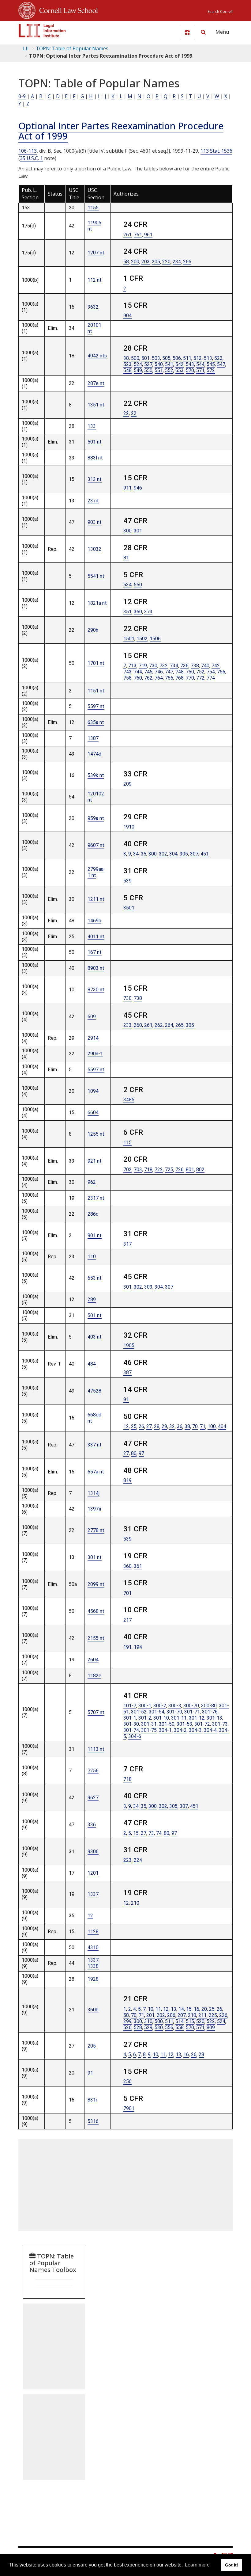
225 (213, 2015)
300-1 (145, 1706)
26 (141, 1426)
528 (138, 2027)
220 (166, 262)
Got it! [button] (232, 2565)
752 (200, 672)
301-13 (214, 1718)
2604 (93, 1660)
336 (92, 1825)
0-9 (22, 96)
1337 (93, 1894)
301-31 (149, 1724)
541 (169, 364)
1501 (129, 639)
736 (184, 666)
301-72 (202, 1724)
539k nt (96, 775)
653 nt (95, 1278)
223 (127, 1860)
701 (127, 1593)
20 (204, 2009)
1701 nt (96, 663)
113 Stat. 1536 (216, 151)
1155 (93, 208)
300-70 (191, 1706)
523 (127, 364)
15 (136, 1833)
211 (202, 2015)
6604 (93, 1113)
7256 (93, 1771)
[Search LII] (203, 32)
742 (216, 666)
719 (143, 666)
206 (171, 2015)
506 (177, 358)
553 (180, 370)
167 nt (95, 952)
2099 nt (96, 1584)
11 (158, 2009)
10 (151, 2009)
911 (127, 488)
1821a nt (97, 603)
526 (127, 2027)
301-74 (131, 1730)
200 (135, 262)
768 (180, 678)
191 (127, 1647)
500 (135, 358)
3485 (129, 1100)
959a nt (96, 818)
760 (138, 678)
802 (200, 1170)
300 (127, 531)
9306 (93, 1852)
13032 (94, 549)
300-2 (160, 1706)
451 (205, 854)
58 (126, 262)
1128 (93, 1932)
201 (150, 2015)
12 (126, 1426)
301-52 (139, 1712)
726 (180, 1170)
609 (92, 1017)
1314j (94, 1493)
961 (148, 235)
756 (221, 672)
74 (159, 1833)
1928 (93, 1979)
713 (132, 666)
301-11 (179, 1718)
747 (169, 672)
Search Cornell (220, 11)
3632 (93, 307)
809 (211, 2027)
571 (200, 370)
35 (144, 854)
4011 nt (96, 937)
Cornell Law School (67, 10)
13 (174, 2009)
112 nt (95, 280)
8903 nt (96, 968)
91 (126, 1399)
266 (187, 262)
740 (205, 666)
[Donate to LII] (187, 32)
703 (138, 1170)
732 (164, 666)
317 (127, 1244)
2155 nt (96, 1638)
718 (148, 1170)
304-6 (135, 1736)
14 (181, 2009)
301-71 (192, 1712)
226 (223, 2015)
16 (197, 2009)
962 (92, 1182)
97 (141, 1453)
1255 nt (96, 1134)
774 (211, 678)
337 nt (95, 1445)
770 (190, 678)
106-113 (28, 151)
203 (146, 262)
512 (198, 358)
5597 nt (96, 706)
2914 (93, 1038)
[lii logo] (42, 31)
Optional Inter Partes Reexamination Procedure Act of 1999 (121, 131)
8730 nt (96, 990)
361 (138, 1566)
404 (222, 1426)
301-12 (197, 1718)
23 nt (93, 501)
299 (127, 2021)
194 (138, 1647)
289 (92, 1299)
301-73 (220, 1724)
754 (211, 672)
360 (138, 612)
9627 (93, 1798)
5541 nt (96, 576)
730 (153, 666)
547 (221, 364)
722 (159, 1170)
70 (195, 1426)
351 (127, 612)
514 (180, 2021)
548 (127, 370)
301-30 (131, 1724)
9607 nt (96, 845)
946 (138, 488)
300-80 (209, 1706)
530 (159, 2027)
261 (127, 235)
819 (127, 1480)
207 (182, 2015)
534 (127, 585)
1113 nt (96, 1749)
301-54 (157, 1712)
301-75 (149, 1730)
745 (148, 672)
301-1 (130, 1718)
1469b (94, 921)
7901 (129, 2108)
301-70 (174, 1712)
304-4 (210, 1730)
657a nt (96, 1472)
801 (190, 1170)
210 (135, 1903)
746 (159, 672)
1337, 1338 (94, 1963)
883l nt (95, 458)
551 (159, 370)
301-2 (145, 1718)
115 (127, 1143)
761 (138, 235)
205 (156, 262)
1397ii (94, 1509)
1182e (94, 1676)
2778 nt (96, 1530)
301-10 (161, 1718)
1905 (129, 1345)
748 (180, 672)
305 (184, 854)
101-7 (130, 1706)
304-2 (180, 1730)
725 (169, 1170)
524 (138, 364)
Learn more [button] (197, 2565)
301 (138, 531)
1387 (93, 738)
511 (187, 358)
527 (148, 364)
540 (159, 364)
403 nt (95, 1337)
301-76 (210, 1712)
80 (134, 1453)
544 (200, 364)
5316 (93, 2121)
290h (93, 630)
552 (169, 370)
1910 (129, 827)
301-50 (167, 1724)
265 (180, 1025)
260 (138, 1025)
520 (200, 2021)
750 (190, 672)
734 (174, 666)
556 (169, 2027)
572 (211, 370)
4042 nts (97, 356)
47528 (94, 1391)
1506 (155, 639)
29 (164, 1426)
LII (26, 48)
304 (173, 854)
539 (127, 881)
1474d (94, 754)
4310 (93, 1947)
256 (127, 2081)
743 (127, 672)
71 (203, 1426)
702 (127, 1170)
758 (127, 678)
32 (172, 1426)
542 (180, 364)
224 (138, 1860)
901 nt (95, 1235)
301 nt (95, 1557)
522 (218, 358)
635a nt (96, 722)
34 (136, 854)
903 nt (95, 522)
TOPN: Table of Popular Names (72, 48)
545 (211, 364)
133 (92, 426)
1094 (93, 1091)
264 (169, 1025)
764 (159, 678)
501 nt (95, 442)
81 (126, 558)
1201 (93, 1873)
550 (148, 370)
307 (194, 854)
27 (149, 1426)
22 (126, 413)
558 (180, 2027)
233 (127, 1025)
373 (148, 612)
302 (163, 854)
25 (134, 1426)
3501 (129, 908)
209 (127, 784)
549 (138, 370)
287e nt (96, 383)
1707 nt (96, 253)
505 (166, 358)
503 (156, 358)
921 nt (95, 1161)
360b (93, 2010)
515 (190, 2021)
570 (190, 370)
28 (157, 1426)
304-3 (195, 1730)
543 (190, 364)
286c (93, 1214)
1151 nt (96, 691)
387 (127, 1372)
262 (159, 1025)
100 (212, 1426)
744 (138, 672)
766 (169, 678)
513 (208, 358)
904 (127, 316)
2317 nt (96, 1198)
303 (148, 1287)
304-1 (165, 1730)
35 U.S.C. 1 (31, 158)
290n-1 (95, 1054)
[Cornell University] (27, 10)
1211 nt (96, 899)
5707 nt (96, 1712)
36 (180, 1426)
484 (92, 1364)
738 (195, 666)
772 (200, 678)
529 (148, 2027)
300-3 (175, 1706)
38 (126, 358)
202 (161, 2015)
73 (151, 1833)
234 (177, 262)
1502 (142, 639)
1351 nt (96, 405)
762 (148, 678)
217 (127, 1620)
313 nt (95, 479)
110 (92, 1257)
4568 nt (96, 1611)
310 (148, 2021)
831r (92, 2100)
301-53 (184, 1724)
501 (146, 358)
